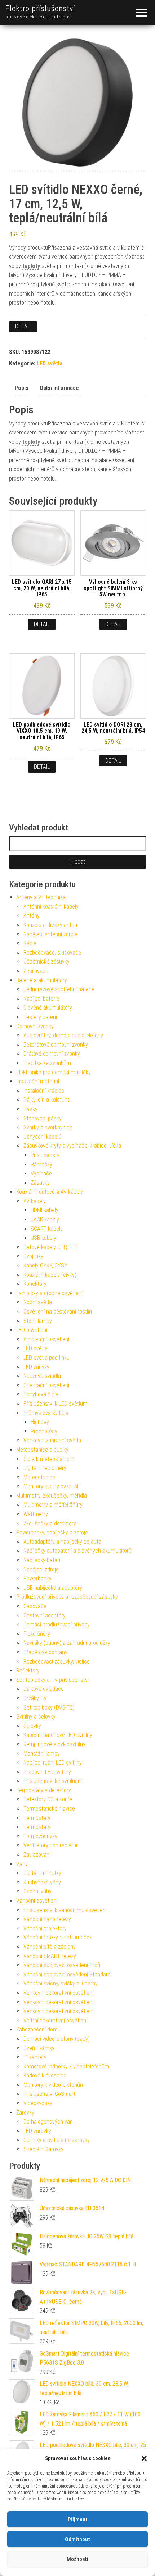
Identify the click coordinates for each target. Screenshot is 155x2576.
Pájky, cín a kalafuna (47, 1100)
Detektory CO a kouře (48, 1799)
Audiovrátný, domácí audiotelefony (63, 1035)
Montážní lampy (42, 1754)
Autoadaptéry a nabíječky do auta (62, 1542)
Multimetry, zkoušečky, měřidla (52, 1496)
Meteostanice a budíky (42, 1450)
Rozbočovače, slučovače (52, 953)
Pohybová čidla (41, 1394)
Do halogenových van (48, 2122)
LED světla (50, 363)
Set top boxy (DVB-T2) (49, 1708)
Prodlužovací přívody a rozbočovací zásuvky (67, 1597)
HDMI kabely (45, 1210)
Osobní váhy (37, 1891)
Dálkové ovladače (44, 1689)
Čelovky (32, 1726)
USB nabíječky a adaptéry (53, 1588)
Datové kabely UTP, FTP (51, 1247)
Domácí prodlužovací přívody (57, 1624)
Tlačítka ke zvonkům (47, 1063)
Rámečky (41, 1164)
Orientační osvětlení (46, 1385)
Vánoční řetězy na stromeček (58, 1937)
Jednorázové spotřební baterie (59, 989)
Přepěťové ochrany (45, 1652)
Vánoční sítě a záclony (50, 1947)
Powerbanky (37, 1578)
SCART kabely (47, 1229)
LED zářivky (36, 1367)
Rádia (30, 943)
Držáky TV (35, 1698)
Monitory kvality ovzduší (51, 1486)
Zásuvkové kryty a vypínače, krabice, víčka (72, 1146)
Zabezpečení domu (38, 2029)
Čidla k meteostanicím (49, 1459)
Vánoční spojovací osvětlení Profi (62, 1965)
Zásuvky (40, 1183)
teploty (31, 266)
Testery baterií (40, 1017)
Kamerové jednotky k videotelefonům (66, 2067)
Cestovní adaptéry (45, 1615)
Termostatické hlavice (49, 1809)
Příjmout (78, 2520)
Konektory (35, 1284)
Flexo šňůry (37, 1634)
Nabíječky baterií (42, 1560)
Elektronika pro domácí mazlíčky (54, 1072)
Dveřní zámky (39, 2048)
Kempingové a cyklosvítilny (54, 1744)
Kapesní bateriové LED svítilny (58, 1735)
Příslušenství (46, 1155)
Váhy (22, 1864)
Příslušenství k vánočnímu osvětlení (65, 1910)
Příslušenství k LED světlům (56, 1404)
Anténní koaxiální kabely (51, 907)
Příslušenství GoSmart (49, 2094)
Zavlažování (37, 1855)
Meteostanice (39, 1477)
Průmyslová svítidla (46, 1413)
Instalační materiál (38, 1081)
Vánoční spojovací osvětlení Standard (67, 1974)
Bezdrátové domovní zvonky (56, 1045)
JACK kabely (45, 1219)
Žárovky (25, 2113)
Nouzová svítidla (42, 1376)
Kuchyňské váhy (42, 1882)
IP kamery (35, 2057)
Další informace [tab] (59, 388)
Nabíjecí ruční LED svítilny (53, 1763)
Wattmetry (36, 1514)
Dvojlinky (33, 1256)
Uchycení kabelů (42, 1137)
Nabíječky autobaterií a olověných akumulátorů (77, 1551)
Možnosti (77, 2559)
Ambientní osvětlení (46, 1339)
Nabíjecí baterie (41, 999)
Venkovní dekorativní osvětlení (58, 1993)
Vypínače (41, 1173)
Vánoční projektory (45, 1928)
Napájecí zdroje (41, 1569)
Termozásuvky (40, 1836)
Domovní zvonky (35, 1026)
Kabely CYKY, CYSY (45, 1266)
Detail (23, 326)
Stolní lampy (38, 1321)
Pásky (30, 1109)
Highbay (40, 1422)
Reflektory (28, 1671)
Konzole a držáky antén (50, 925)
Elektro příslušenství (40, 8)
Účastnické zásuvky (46, 962)
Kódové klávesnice (45, 2076)
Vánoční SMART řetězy (50, 1956)
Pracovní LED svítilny (47, 1772)
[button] (144, 2458)
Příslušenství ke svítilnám (53, 1781)
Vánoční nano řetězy (47, 1919)
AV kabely (35, 1201)
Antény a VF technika (41, 897)
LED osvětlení (32, 1330)
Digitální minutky (42, 1873)
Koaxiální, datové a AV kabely (50, 1192)
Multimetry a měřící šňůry (53, 1505)
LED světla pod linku (46, 1358)
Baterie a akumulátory (42, 980)
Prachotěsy (44, 1431)
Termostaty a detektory (44, 1790)
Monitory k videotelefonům (54, 2085)
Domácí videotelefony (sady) (57, 2039)
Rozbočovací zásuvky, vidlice (57, 1662)
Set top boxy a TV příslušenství (52, 1680)
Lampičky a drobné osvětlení (49, 1293)
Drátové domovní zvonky (52, 1054)
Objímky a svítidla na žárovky (57, 2140)
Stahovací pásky (43, 1118)
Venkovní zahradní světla (52, 1440)
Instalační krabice (44, 1091)
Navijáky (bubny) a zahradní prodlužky (67, 1643)
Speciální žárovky (43, 2149)
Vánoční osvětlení (37, 1901)
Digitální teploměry (45, 1468)
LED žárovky (37, 2131)
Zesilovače (36, 971)
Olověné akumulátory (48, 1008)
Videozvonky (38, 2103)
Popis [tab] (22, 388)
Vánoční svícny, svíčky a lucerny (61, 1983)
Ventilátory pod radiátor (51, 1845)
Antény (32, 916)
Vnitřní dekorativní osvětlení (55, 2020)
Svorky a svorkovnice (48, 1127)
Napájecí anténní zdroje (50, 934)
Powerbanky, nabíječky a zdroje (52, 1532)
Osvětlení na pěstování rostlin (58, 1312)
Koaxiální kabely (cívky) (50, 1275)
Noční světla (38, 1302)
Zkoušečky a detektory (50, 1523)
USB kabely (43, 1238)
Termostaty (37, 1818)
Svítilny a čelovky (36, 1717)
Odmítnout (77, 2539)
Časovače (35, 1606)
